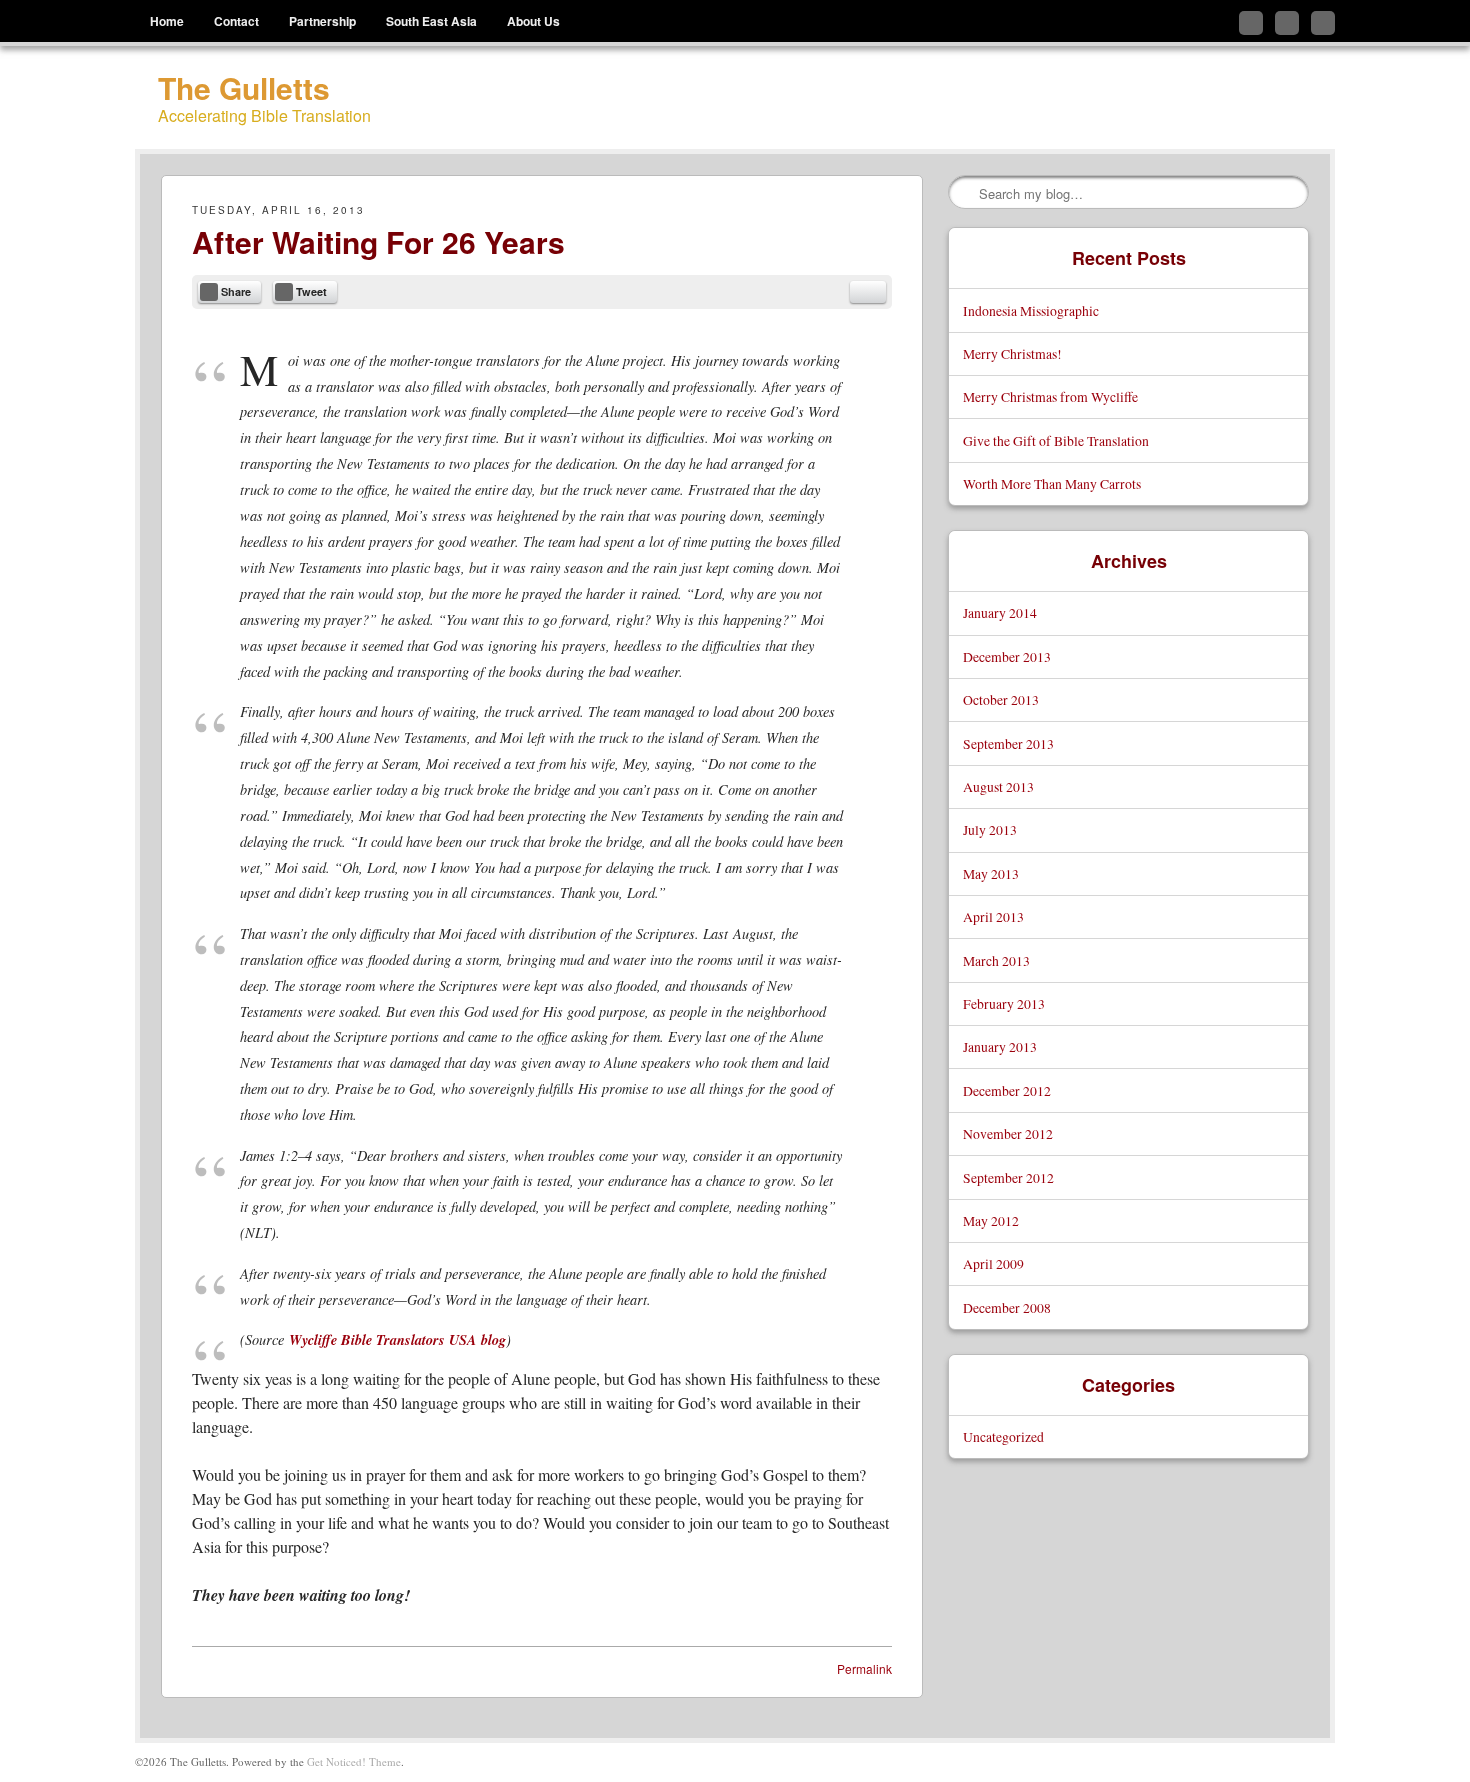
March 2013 (996, 960)
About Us (533, 21)
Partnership (322, 21)
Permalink (864, 1668)
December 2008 (1007, 1307)
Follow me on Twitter (1251, 23)
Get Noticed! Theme (354, 1761)
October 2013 (1001, 699)
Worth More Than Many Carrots (1052, 483)
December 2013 (1007, 656)
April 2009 (993, 1263)
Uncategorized (1003, 1436)
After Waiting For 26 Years (378, 241)
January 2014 (1000, 612)
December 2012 (1007, 1090)
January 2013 (1000, 1046)
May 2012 (991, 1220)
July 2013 (990, 829)
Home (167, 21)
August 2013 (998, 786)
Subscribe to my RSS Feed (1323, 23)
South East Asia (431, 21)
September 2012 (1008, 1177)
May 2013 (991, 873)
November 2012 (1008, 1133)
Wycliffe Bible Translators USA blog (397, 1339)
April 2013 (993, 916)
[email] (868, 292)
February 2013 (1004, 1003)
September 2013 (1008, 743)
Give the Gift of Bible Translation (1056, 440)
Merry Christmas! (1012, 353)
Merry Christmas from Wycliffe (1050, 396)
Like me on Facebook (1287, 23)
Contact (236, 21)
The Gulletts (244, 87)
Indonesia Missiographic (1031, 310)
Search (965, 193)
